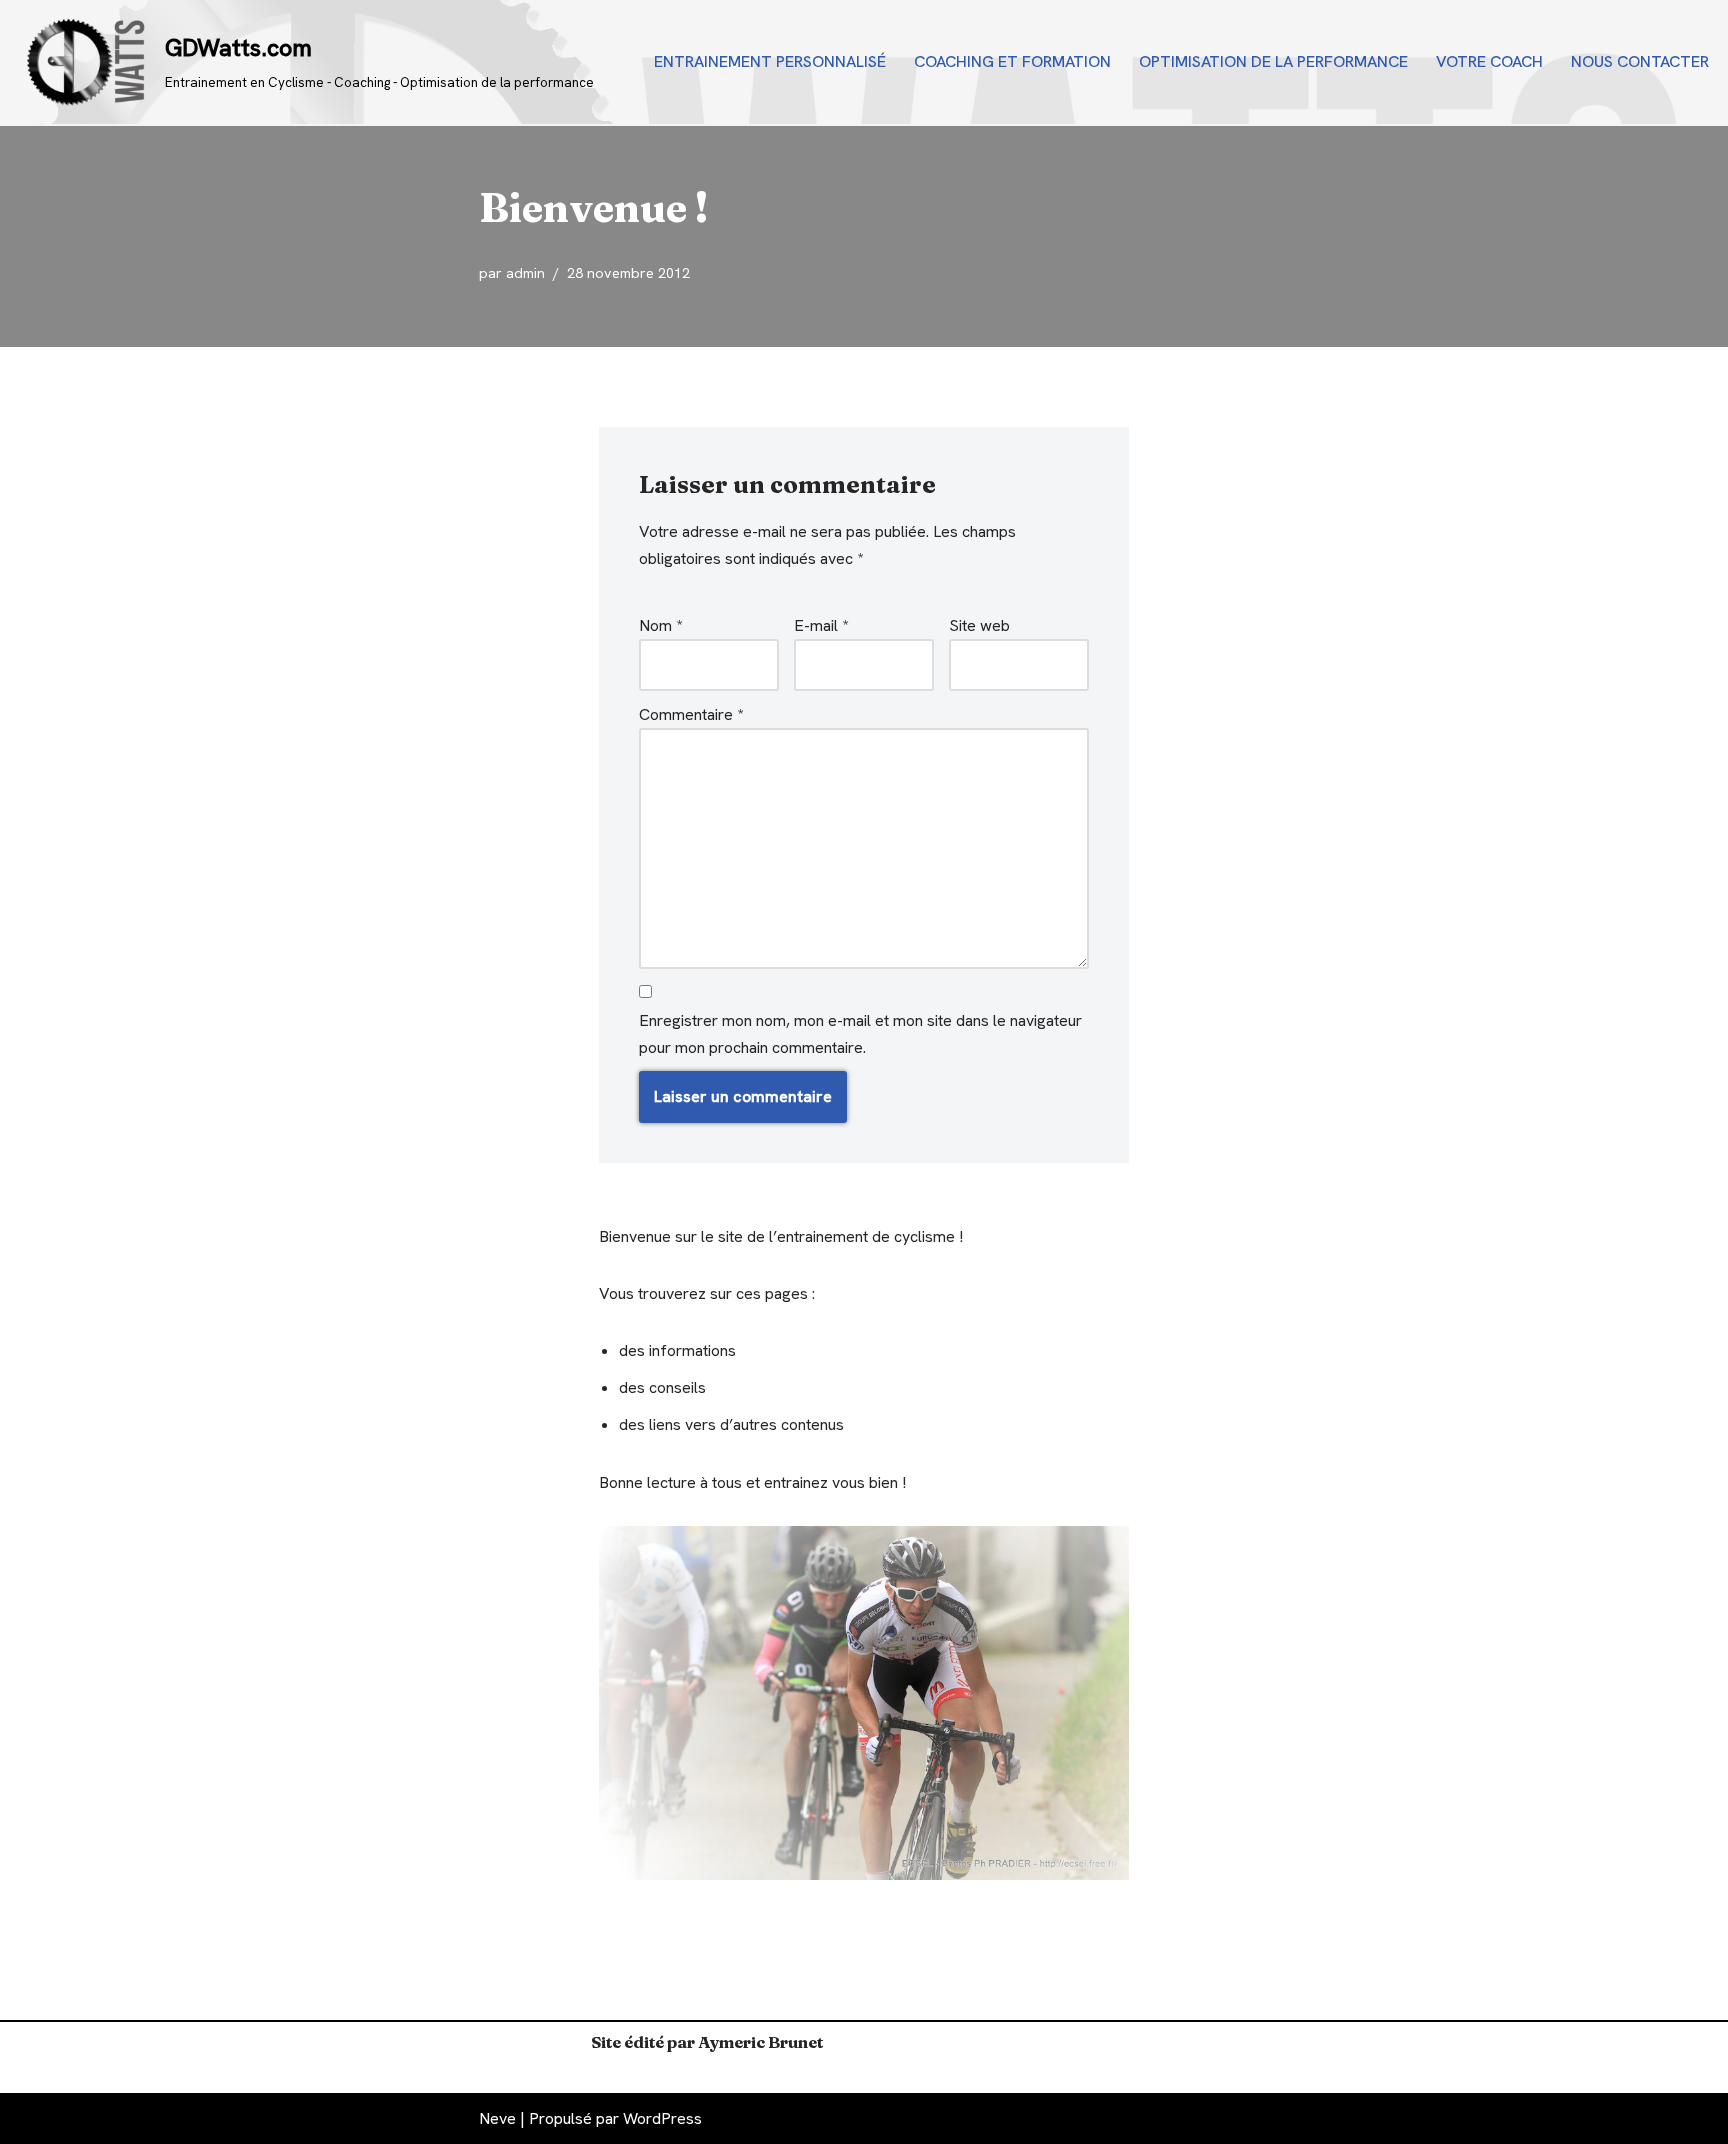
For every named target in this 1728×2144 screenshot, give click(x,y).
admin (525, 273)
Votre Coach (1489, 61)
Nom (660, 625)
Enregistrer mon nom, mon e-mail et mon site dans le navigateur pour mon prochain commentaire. (860, 1034)
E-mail (821, 625)
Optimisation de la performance (1273, 61)
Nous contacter (1640, 61)
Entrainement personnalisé (770, 61)
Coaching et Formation (1012, 61)
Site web (979, 625)
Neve (497, 2118)
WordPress (662, 2118)
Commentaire (691, 714)
